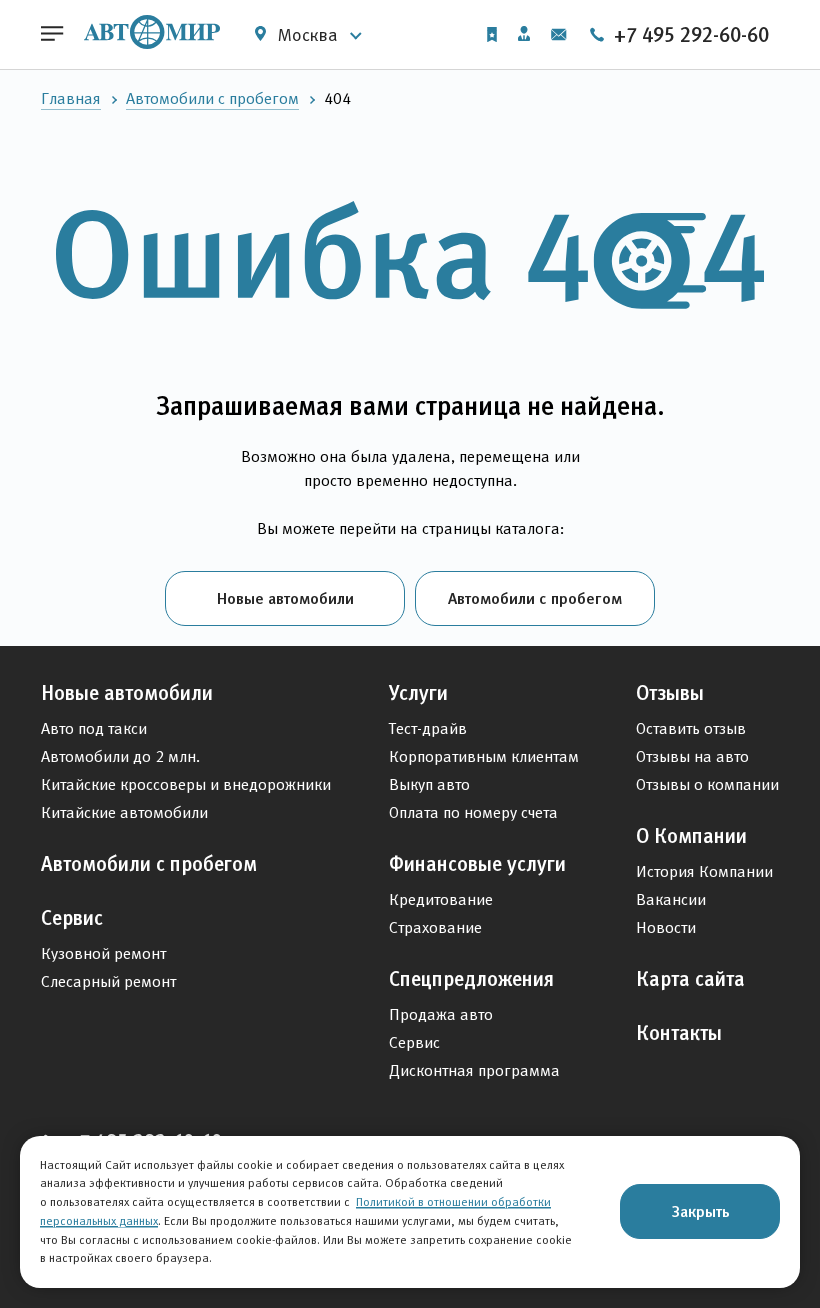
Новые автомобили (285, 598)
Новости (666, 927)
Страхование (435, 927)
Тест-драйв (428, 728)
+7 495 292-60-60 (689, 35)
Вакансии (671, 899)
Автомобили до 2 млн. (120, 756)
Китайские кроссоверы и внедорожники (186, 784)
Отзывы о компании (707, 784)
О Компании (691, 836)
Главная (71, 98)
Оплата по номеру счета (473, 812)
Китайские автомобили (124, 812)
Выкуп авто (429, 784)
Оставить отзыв (691, 728)
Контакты (679, 1033)
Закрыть (700, 1211)
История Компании (704, 871)
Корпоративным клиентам (484, 756)
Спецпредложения (471, 979)
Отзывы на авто (692, 756)
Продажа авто (441, 1014)
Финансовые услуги (477, 864)
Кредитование (441, 899)
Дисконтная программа (474, 1070)
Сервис (72, 918)
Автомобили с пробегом (212, 98)
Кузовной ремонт (103, 953)
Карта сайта (690, 979)
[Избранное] (492, 34)
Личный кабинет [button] (524, 35)
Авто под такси (94, 728)
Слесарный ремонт (108, 981)
